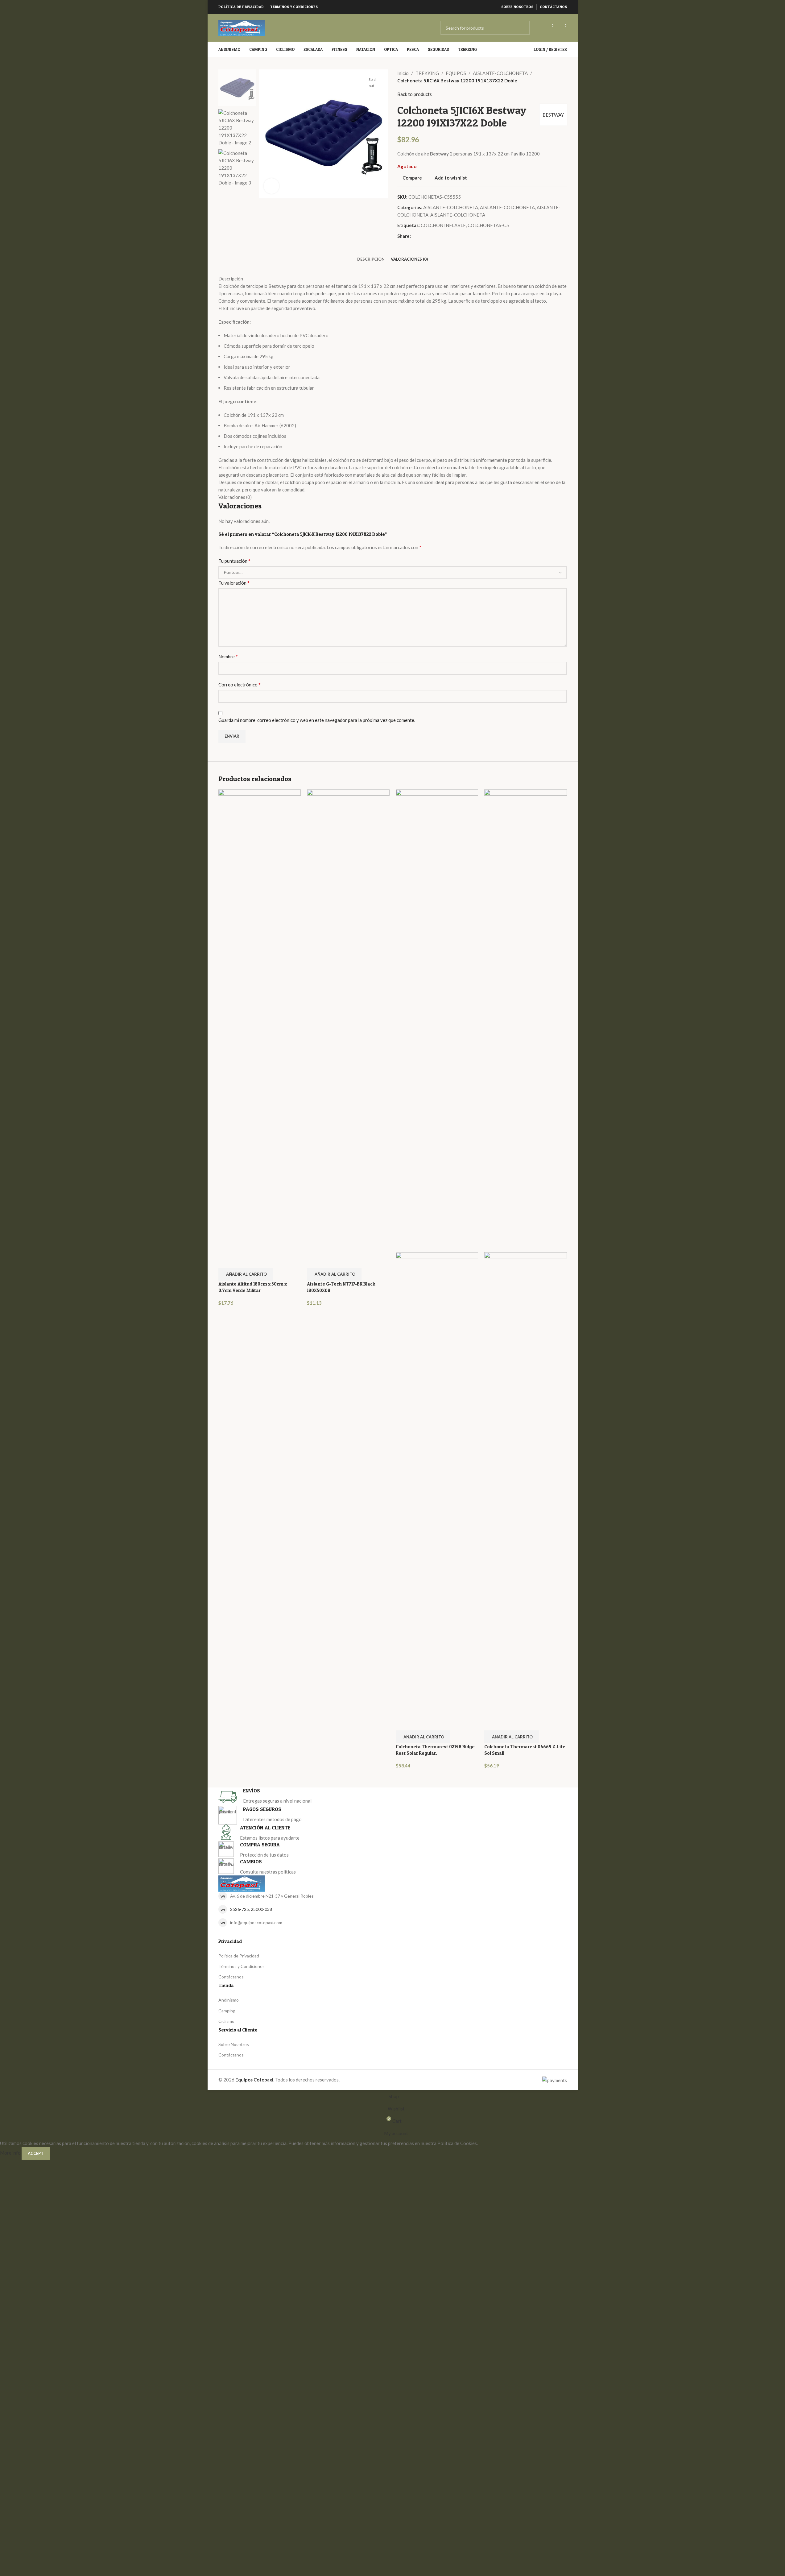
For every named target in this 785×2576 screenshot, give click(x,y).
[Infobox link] (393, 1797)
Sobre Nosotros (234, 2044)
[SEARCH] (523, 28)
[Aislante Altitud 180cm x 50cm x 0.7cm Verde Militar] (260, 1020)
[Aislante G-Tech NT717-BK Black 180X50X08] (348, 1020)
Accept (36, 2153)
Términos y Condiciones (242, 1966)
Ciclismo (226, 2021)
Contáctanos (231, 1977)
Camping (227, 2011)
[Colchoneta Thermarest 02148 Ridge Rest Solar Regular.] (437, 1020)
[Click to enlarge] (271, 186)
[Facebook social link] (328, 7)
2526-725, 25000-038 (251, 1909)
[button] (246, 1274)
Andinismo (229, 2000)
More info (11, 2153)
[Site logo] (242, 27)
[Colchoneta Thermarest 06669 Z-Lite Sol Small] (526, 1020)
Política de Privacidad (239, 1956)
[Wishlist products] (539, 28)
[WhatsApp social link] (335, 7)
